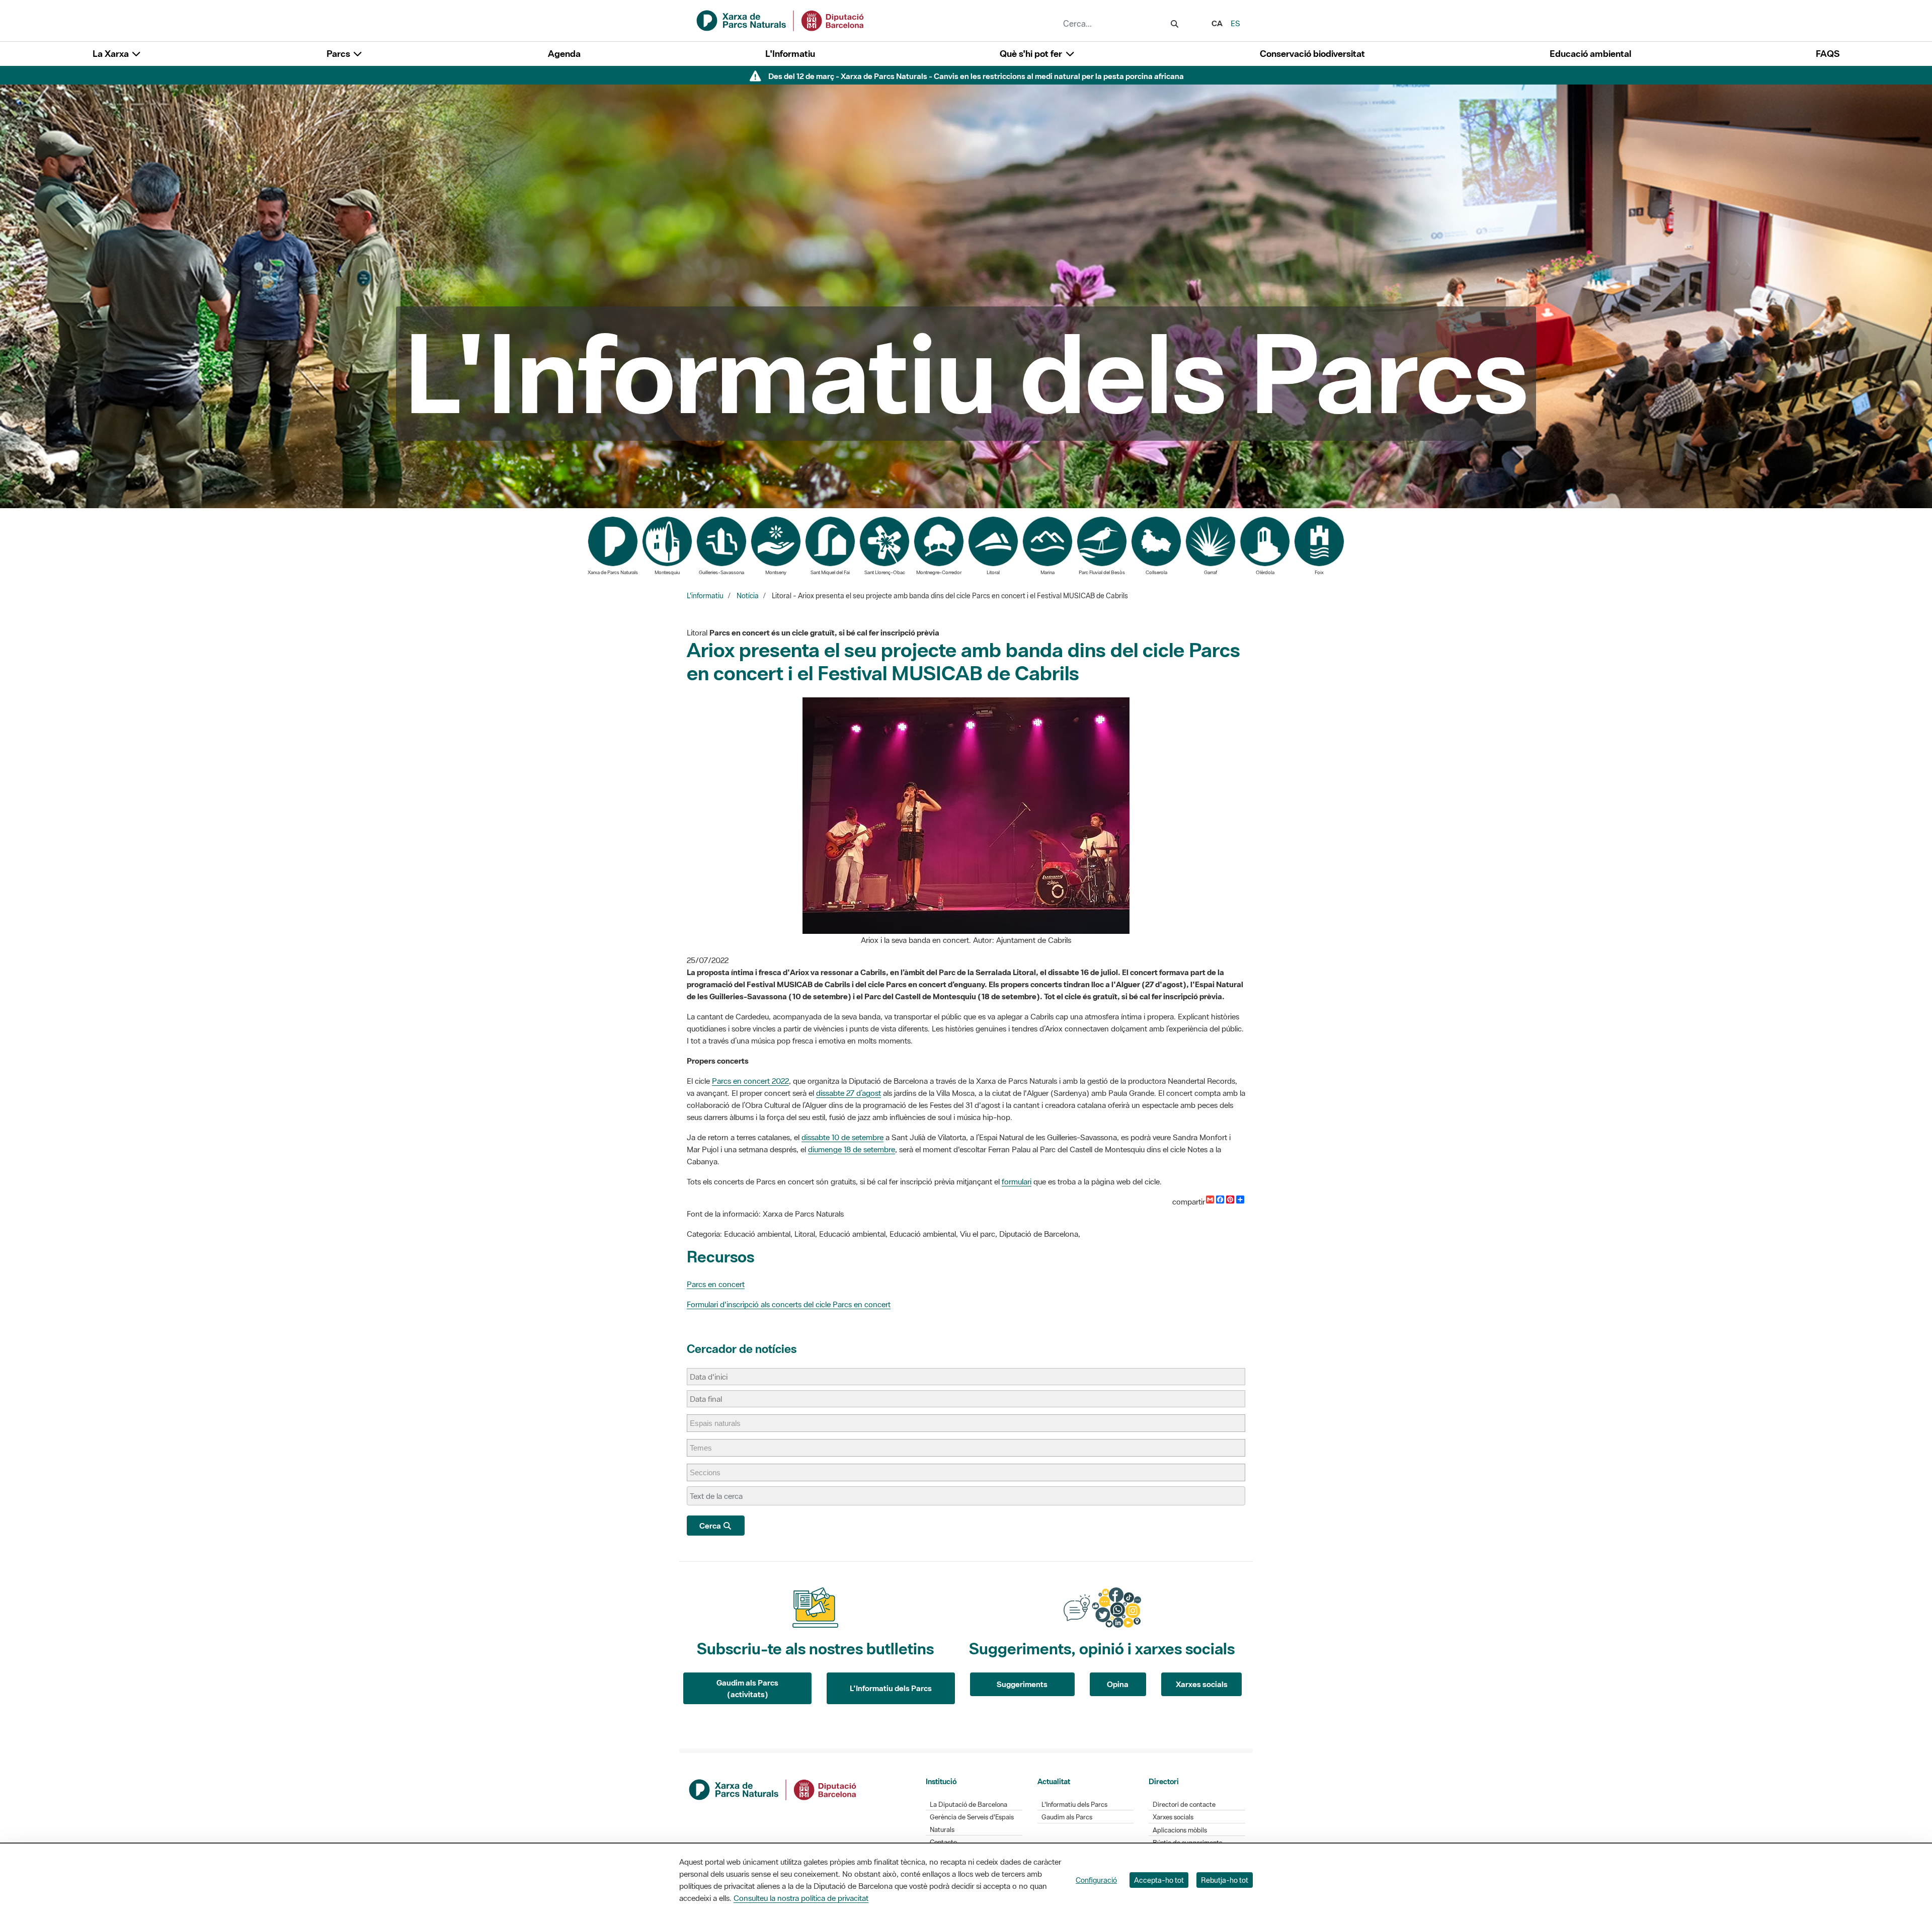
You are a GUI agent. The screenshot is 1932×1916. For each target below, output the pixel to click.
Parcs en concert (716, 1284)
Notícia (748, 596)
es (1235, 23)
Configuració (1096, 1880)
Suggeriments (1022, 1684)
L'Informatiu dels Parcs (891, 1688)
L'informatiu (705, 596)
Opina (1118, 1684)
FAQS (1828, 54)
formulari (1017, 1181)
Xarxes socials (1202, 1684)
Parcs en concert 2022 (750, 1081)
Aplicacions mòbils (1180, 1830)
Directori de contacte (1184, 1805)
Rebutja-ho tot (1225, 1880)
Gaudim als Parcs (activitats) (747, 1688)
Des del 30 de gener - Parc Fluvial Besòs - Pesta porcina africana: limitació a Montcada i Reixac (976, 76)
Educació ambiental (1590, 54)
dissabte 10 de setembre (842, 1137)
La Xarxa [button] (112, 54)
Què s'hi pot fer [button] (1032, 54)
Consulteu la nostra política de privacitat (801, 1898)
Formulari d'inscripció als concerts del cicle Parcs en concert (789, 1304)
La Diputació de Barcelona (969, 1805)
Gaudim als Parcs (1067, 1817)
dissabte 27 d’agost (849, 1093)
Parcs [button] (339, 54)
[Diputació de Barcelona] (773, 1789)
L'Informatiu (790, 54)
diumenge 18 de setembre (852, 1149)
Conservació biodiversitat (1312, 54)
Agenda (564, 54)
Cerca (711, 1526)
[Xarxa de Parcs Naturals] (781, 20)
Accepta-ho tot (1159, 1880)
